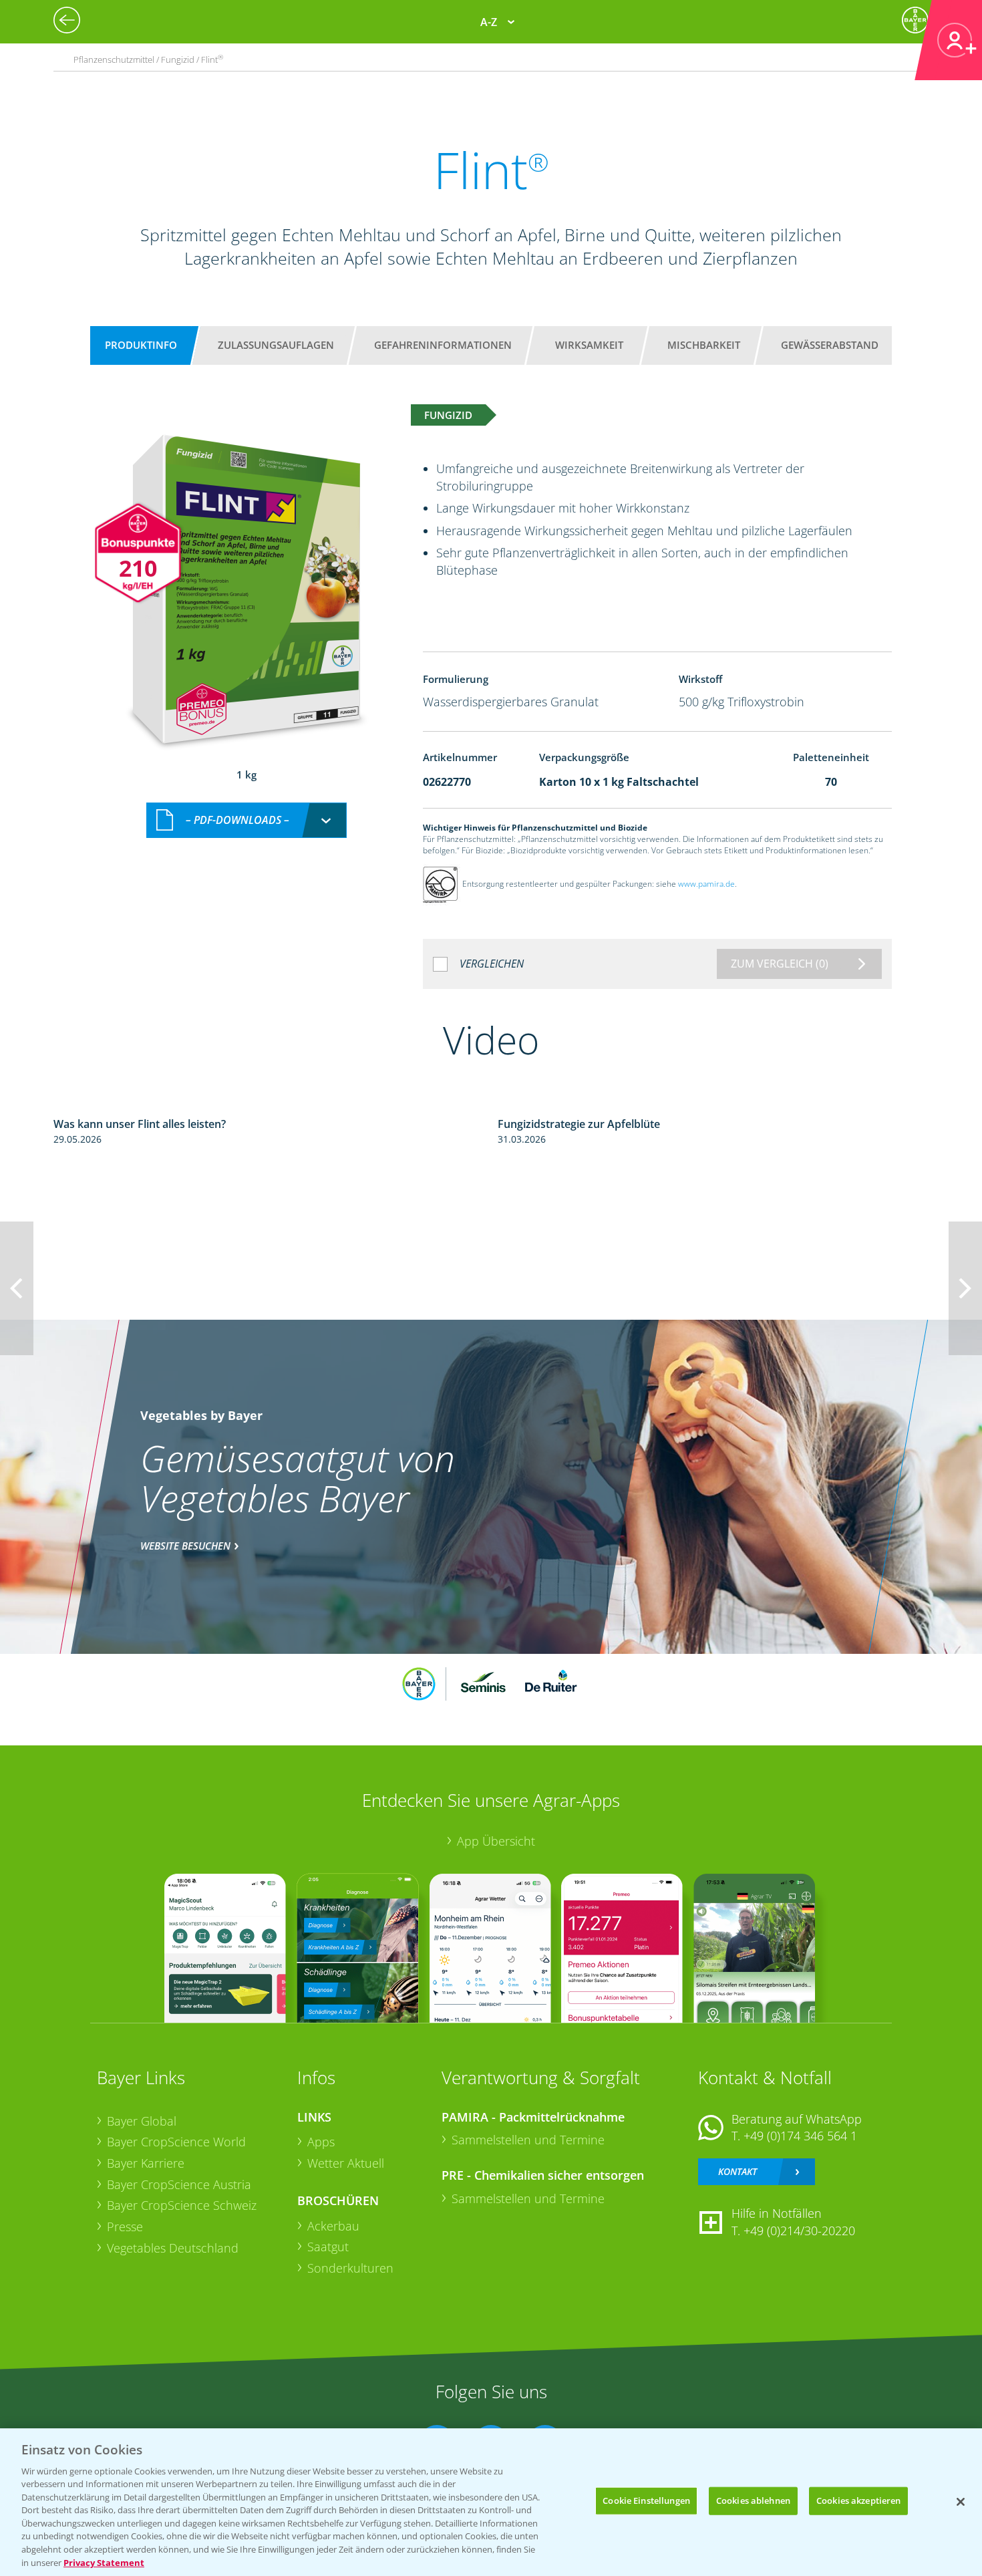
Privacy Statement (104, 2562)
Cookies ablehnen (753, 2500)
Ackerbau (333, 2226)
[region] (491, 2502)
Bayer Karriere (146, 2163)
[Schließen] (961, 2502)
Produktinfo (141, 345)
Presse (125, 2227)
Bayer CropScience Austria (179, 2184)
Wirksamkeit (589, 345)
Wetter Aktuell (346, 2163)
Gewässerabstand (830, 345)
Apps (321, 2142)
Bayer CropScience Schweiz (182, 2205)
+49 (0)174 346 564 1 (800, 2136)
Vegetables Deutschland (173, 2248)
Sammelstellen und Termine (528, 2140)
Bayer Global (142, 2121)
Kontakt (738, 2171)
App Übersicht (496, 1841)
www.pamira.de (706, 884)
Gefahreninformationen (443, 345)
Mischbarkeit (704, 345)
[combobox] (247, 820)
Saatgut (328, 2247)
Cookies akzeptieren (858, 2500)
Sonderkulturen (350, 2268)
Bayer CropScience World (176, 2142)
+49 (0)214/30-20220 (799, 2231)
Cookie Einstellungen (646, 2500)
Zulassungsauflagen (276, 345)
